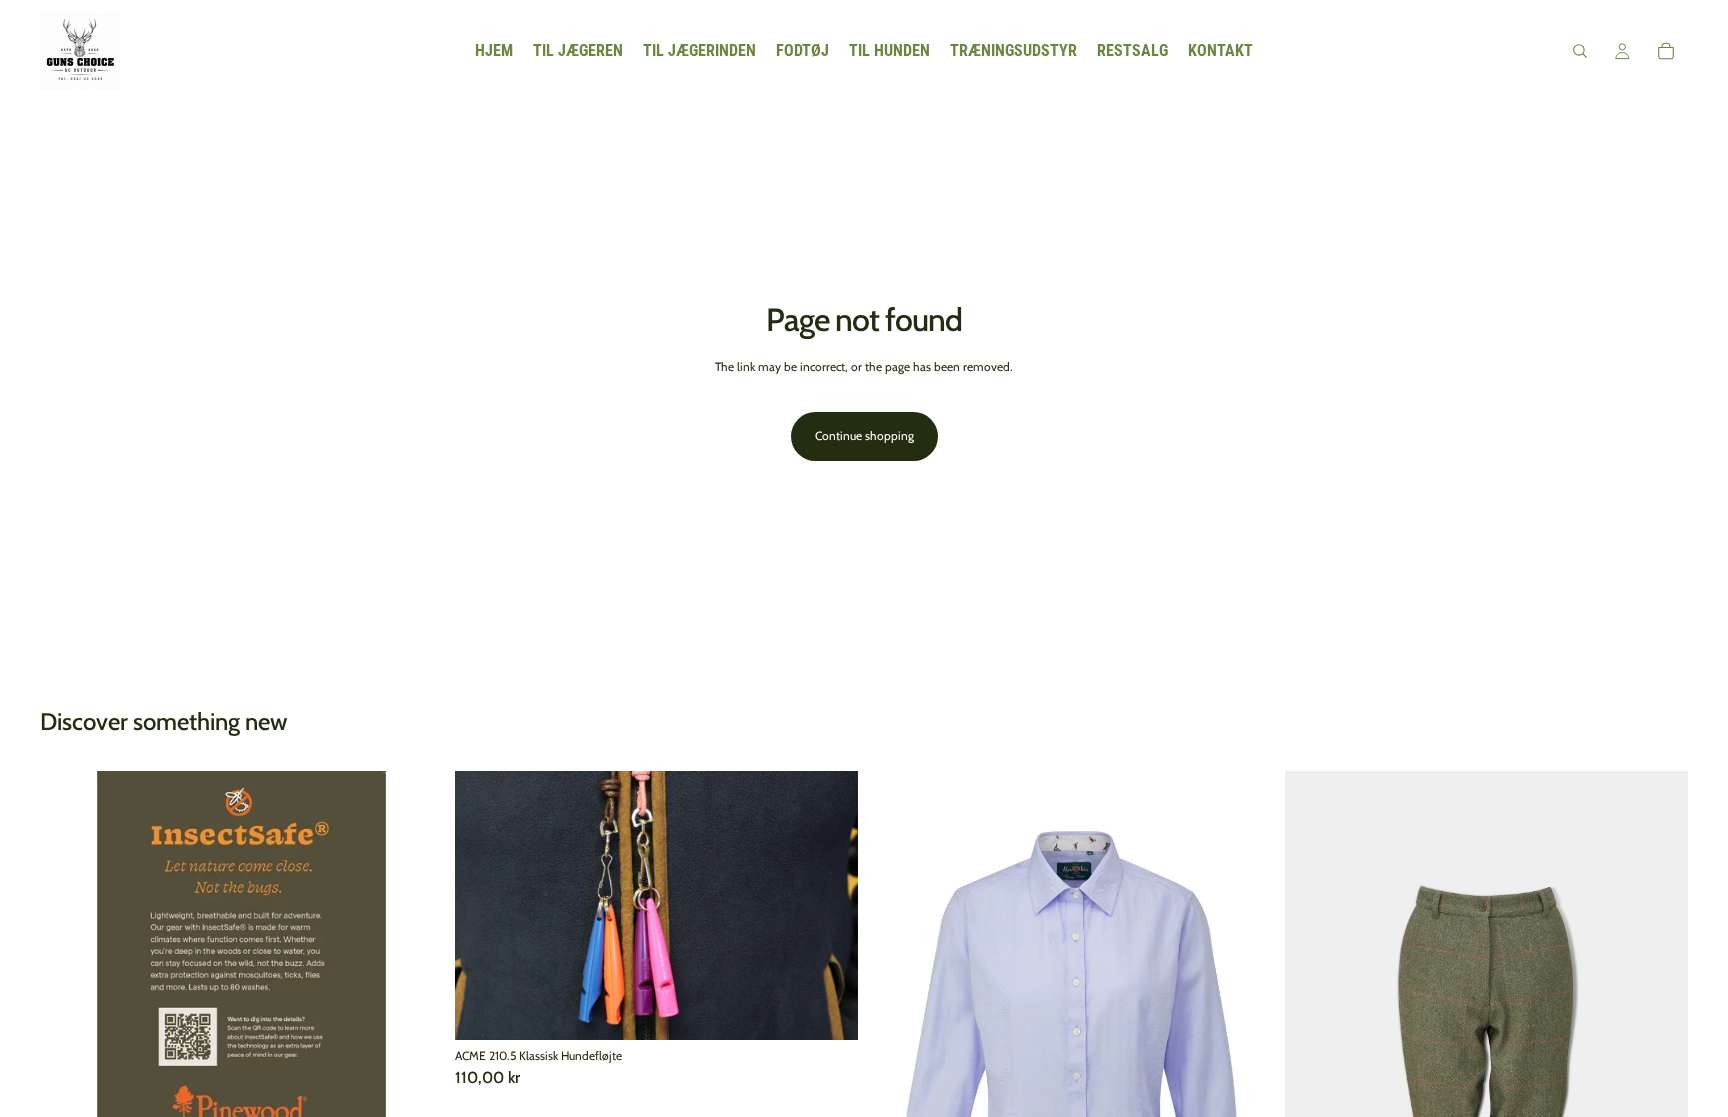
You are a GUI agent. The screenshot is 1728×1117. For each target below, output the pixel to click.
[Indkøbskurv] (1666, 51)
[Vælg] (827, 1009)
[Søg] (1580, 51)
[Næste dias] (413, 973)
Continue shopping (864, 435)
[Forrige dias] (70, 973)
